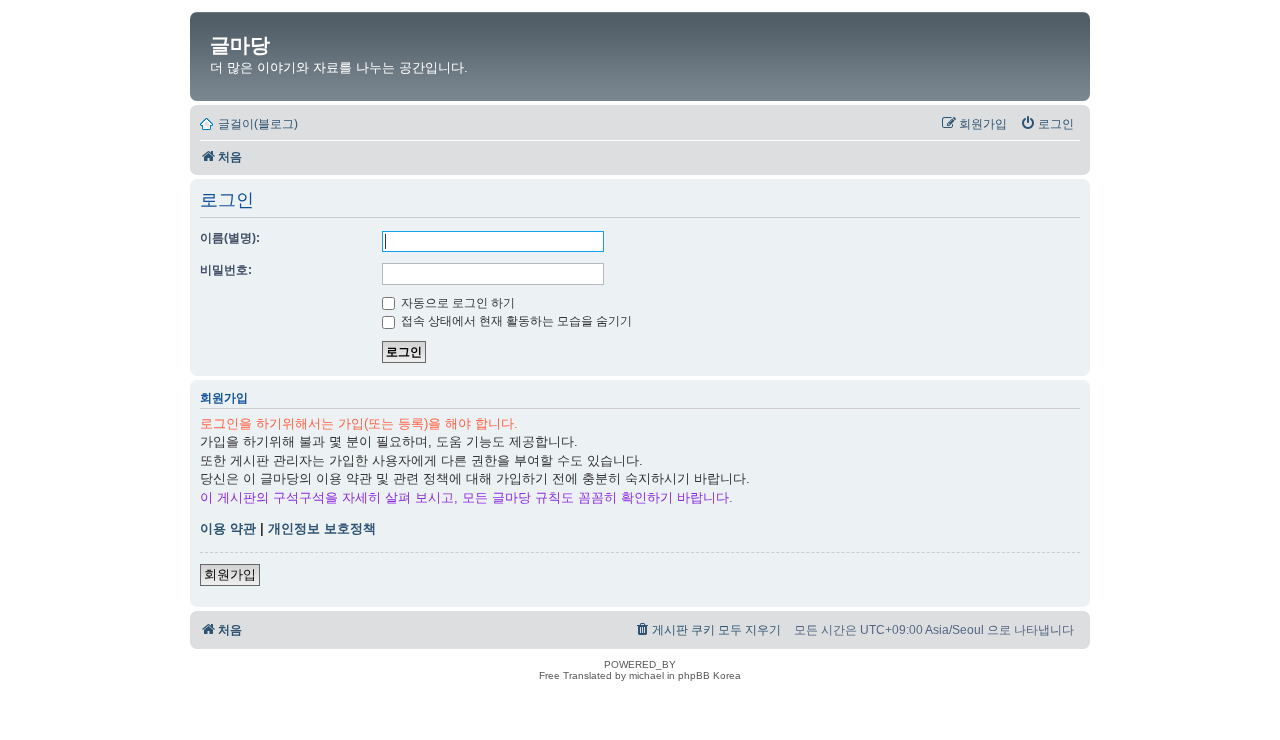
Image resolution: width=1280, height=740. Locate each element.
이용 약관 (228, 528)
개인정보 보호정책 (322, 528)
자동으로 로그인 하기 (456, 303)
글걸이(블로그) (258, 124)
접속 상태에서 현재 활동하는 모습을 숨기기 (515, 321)
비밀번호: (226, 270)
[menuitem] (1047, 124)
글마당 (240, 45)
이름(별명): (230, 238)
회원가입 (230, 574)
